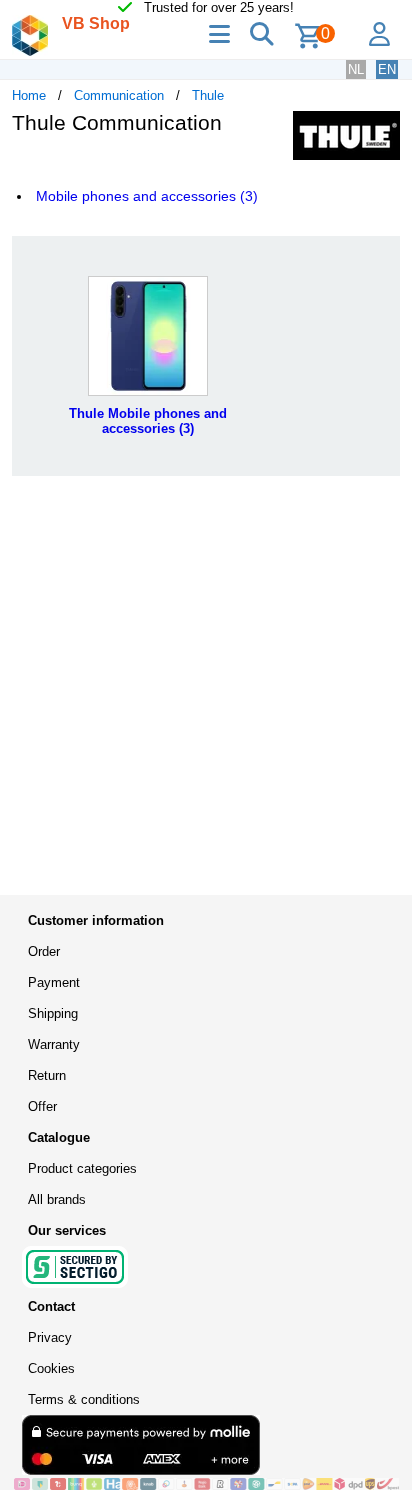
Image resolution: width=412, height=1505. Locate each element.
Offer (42, 1106)
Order (44, 951)
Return (47, 1075)
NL (356, 69)
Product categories (82, 1168)
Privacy (50, 1337)
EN (387, 69)
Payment (54, 982)
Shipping (53, 1013)
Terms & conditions (84, 1399)
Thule (208, 95)
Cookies (51, 1368)
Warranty (54, 1044)
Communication (119, 95)
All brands (57, 1199)
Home (29, 95)
